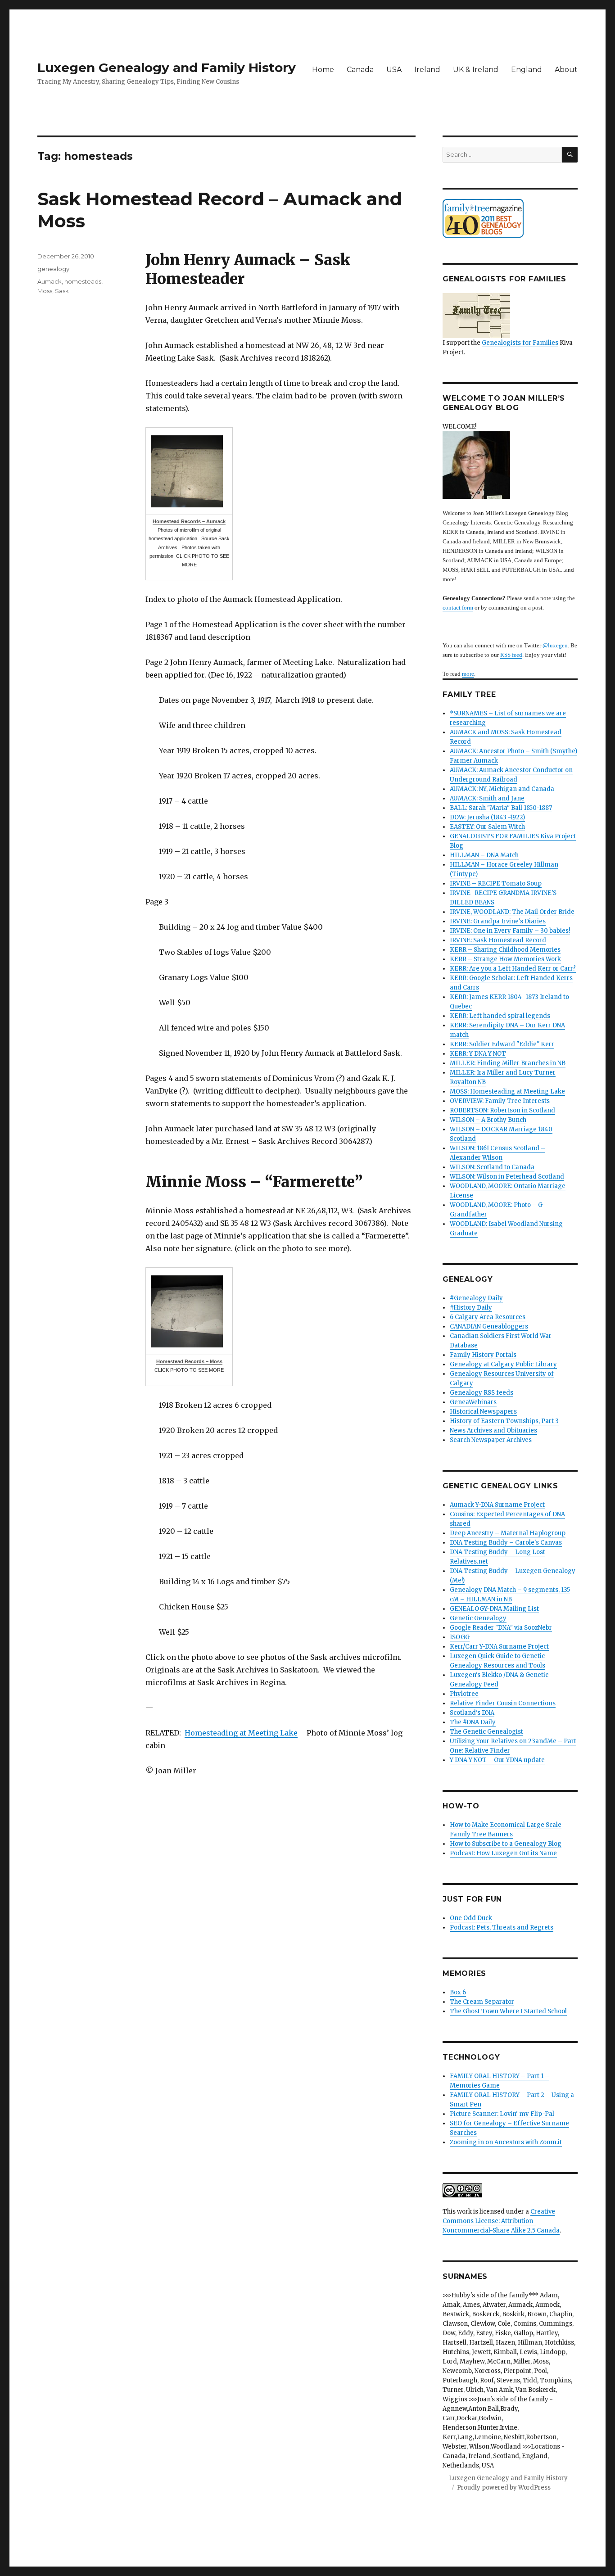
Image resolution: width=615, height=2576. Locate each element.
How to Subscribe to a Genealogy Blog (506, 1844)
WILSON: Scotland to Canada (492, 1167)
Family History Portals (483, 1355)
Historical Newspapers (483, 1412)
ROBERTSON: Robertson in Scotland (502, 1110)
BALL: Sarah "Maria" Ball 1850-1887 (501, 808)
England (527, 70)
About (566, 70)
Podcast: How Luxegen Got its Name (503, 1853)
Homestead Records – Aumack (189, 521)
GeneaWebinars (473, 1402)
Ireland (427, 70)
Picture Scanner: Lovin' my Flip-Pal (502, 2114)
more (468, 674)
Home (323, 70)
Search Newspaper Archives (491, 1440)
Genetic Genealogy (478, 1618)
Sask (62, 291)
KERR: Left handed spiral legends (500, 1016)
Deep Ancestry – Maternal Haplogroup (508, 1533)
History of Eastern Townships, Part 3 (504, 1421)
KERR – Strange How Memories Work (505, 959)
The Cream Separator (482, 2002)
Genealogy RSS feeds (482, 1393)
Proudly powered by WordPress (504, 2488)
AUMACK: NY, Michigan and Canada (502, 789)
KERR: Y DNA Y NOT (478, 1054)
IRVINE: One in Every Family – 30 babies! (510, 931)
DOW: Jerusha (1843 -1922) (487, 817)
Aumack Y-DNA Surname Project (497, 1505)
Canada (360, 70)
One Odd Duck (471, 1918)
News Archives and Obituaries (493, 1430)
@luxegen (555, 645)
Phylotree (464, 1694)
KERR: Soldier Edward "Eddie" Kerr (502, 1044)
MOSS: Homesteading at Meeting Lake (507, 1091)
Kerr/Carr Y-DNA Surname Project (499, 1647)
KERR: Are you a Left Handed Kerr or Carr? (513, 969)
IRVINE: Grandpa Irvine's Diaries (498, 921)
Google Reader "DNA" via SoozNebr (501, 1628)
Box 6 (458, 1992)
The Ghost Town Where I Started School (508, 2011)
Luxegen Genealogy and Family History (167, 68)
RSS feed (511, 655)
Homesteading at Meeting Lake (241, 1733)
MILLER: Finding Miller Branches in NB (508, 1063)
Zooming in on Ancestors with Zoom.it (506, 2142)
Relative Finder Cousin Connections (503, 1703)
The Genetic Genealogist (486, 1732)
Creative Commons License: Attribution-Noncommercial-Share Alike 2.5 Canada (501, 2221)
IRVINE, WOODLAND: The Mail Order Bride (512, 912)
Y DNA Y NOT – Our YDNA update (497, 1760)
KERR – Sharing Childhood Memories (505, 950)
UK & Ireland (476, 70)
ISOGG (460, 1637)
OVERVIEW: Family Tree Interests (500, 1101)
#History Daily (471, 1308)
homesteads (83, 281)
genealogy (53, 269)
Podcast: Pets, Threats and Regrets (502, 1927)
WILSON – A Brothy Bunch (488, 1120)
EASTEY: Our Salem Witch (487, 827)
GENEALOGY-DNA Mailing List (494, 1609)
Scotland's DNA (472, 1713)
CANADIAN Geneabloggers (489, 1326)
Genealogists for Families (520, 343)
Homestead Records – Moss (189, 1361)
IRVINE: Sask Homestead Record (498, 940)
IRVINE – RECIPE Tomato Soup (496, 884)
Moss (45, 291)
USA (394, 70)
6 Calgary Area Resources (488, 1317)
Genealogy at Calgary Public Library (503, 1364)
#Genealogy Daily (476, 1298)
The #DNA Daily (473, 1722)
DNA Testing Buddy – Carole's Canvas (506, 1543)
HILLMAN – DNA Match (484, 855)
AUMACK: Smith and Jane (487, 798)
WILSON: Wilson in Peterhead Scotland (507, 1177)
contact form (458, 608)
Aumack (50, 281)
